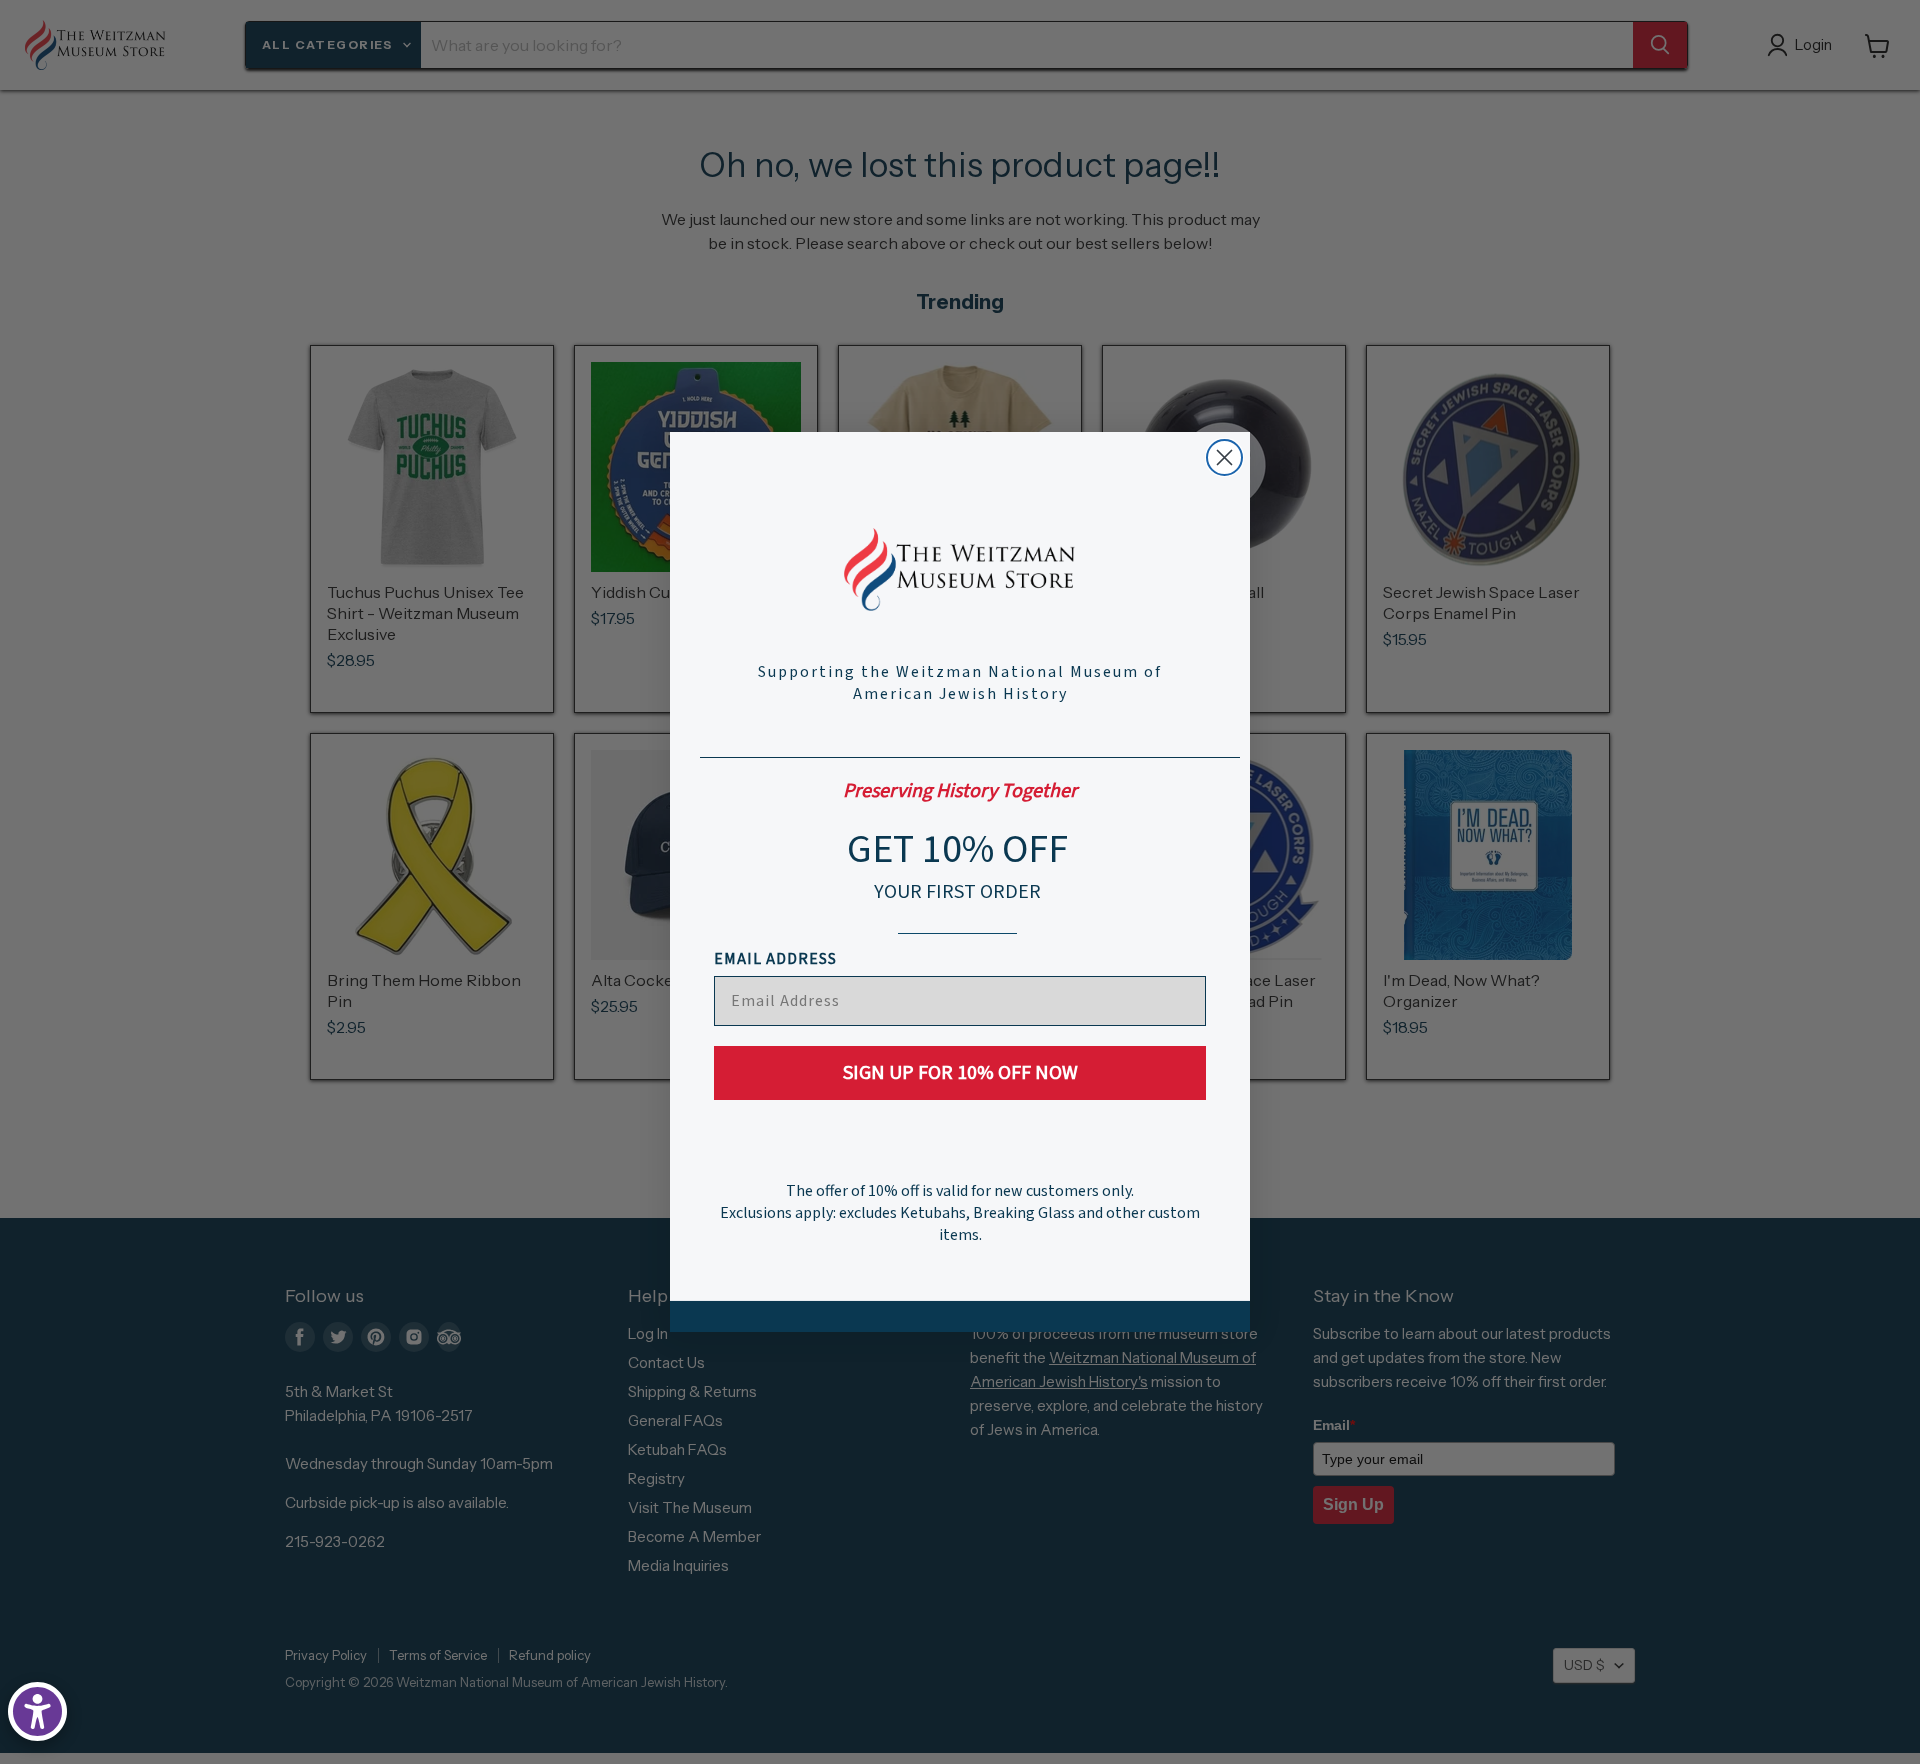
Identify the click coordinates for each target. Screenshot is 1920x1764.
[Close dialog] (1224, 457)
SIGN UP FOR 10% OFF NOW (960, 1073)
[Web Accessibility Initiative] (37, 1711)
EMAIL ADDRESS (775, 959)
